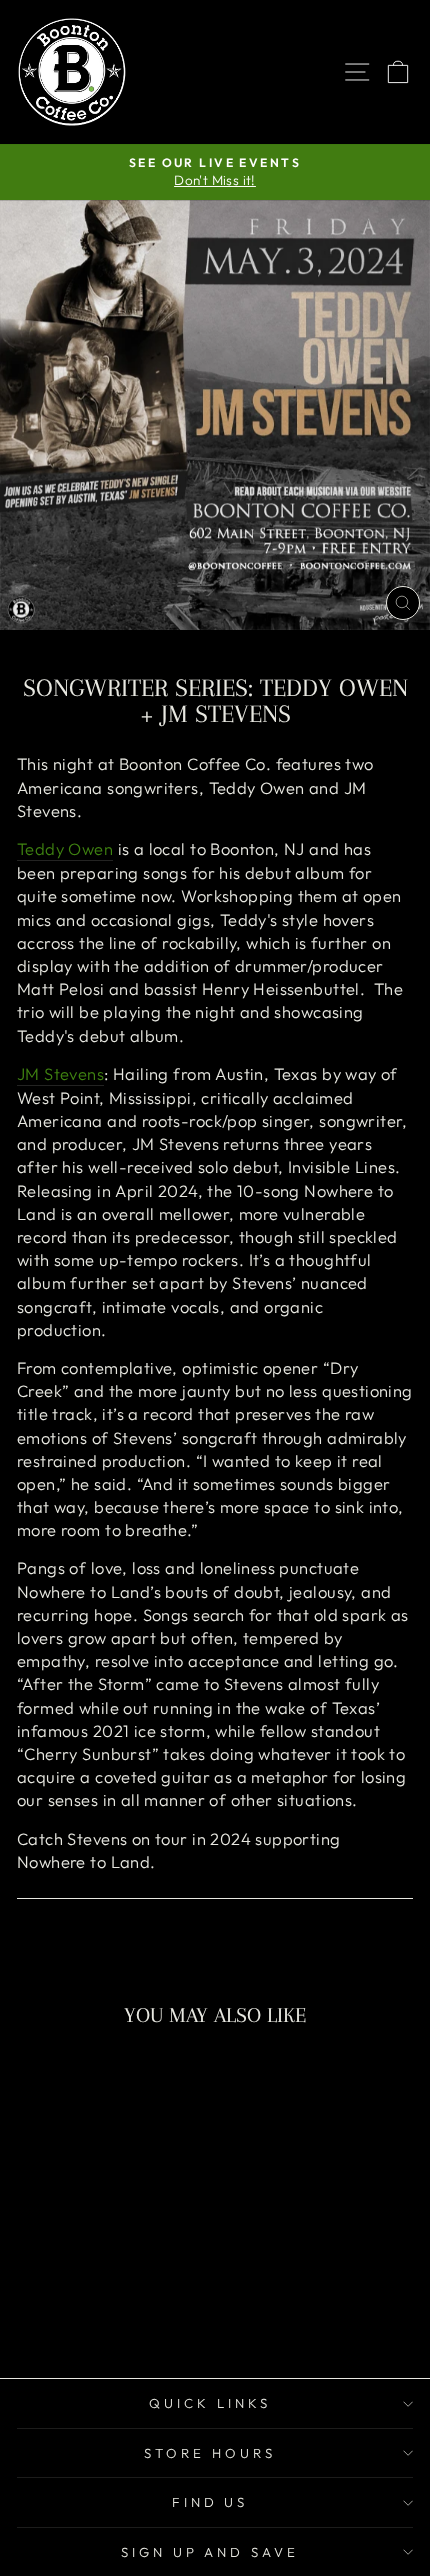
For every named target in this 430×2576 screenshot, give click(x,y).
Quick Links (210, 2403)
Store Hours (210, 2453)
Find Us (210, 2502)
